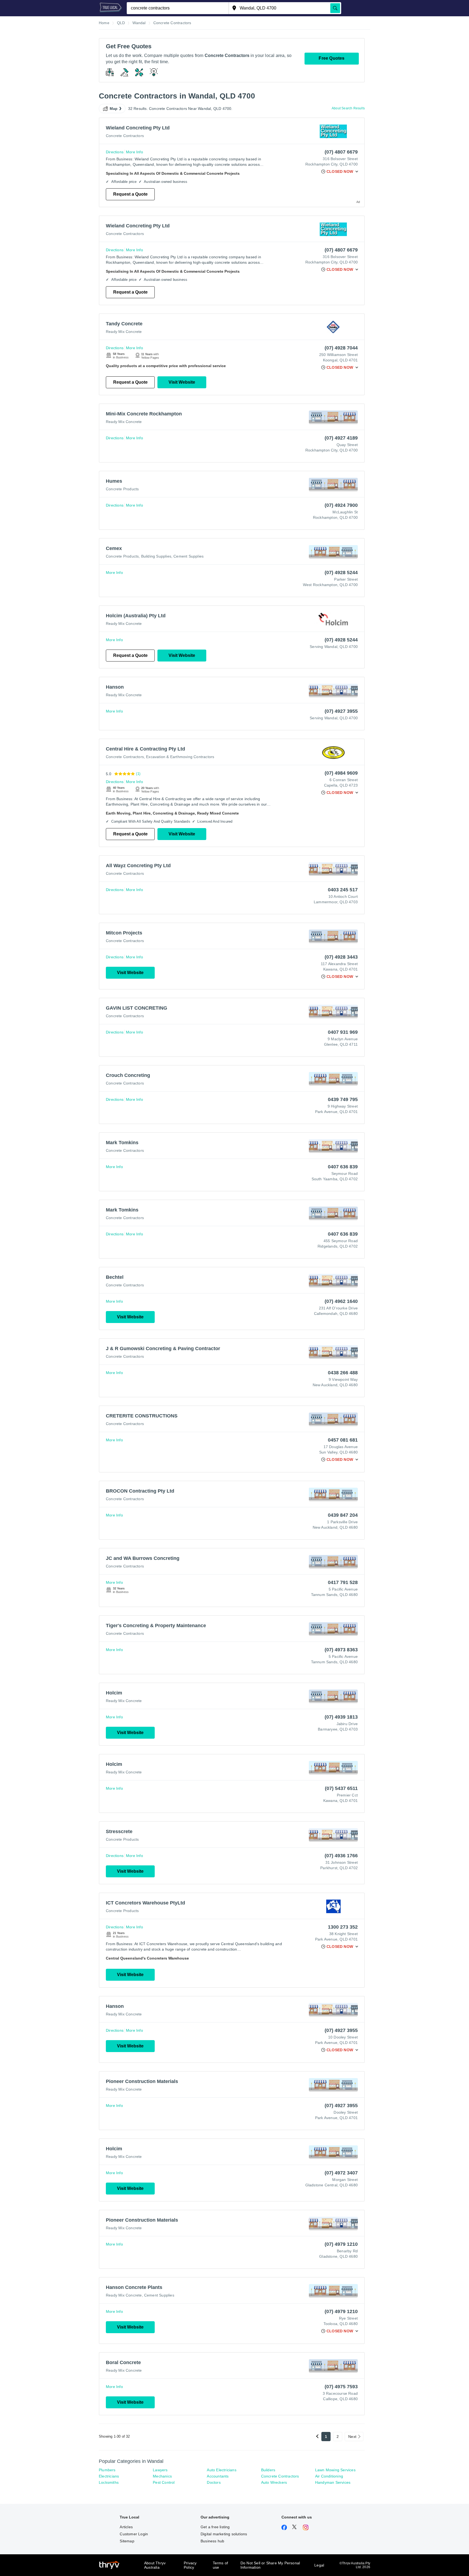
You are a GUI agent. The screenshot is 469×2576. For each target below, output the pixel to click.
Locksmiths (109, 2482)
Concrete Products (122, 489)
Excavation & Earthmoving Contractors (180, 757)
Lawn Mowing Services (335, 2470)
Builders (268, 2470)
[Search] (335, 8)
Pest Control (164, 2482)
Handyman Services (333, 2482)
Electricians (109, 2476)
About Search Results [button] (348, 108)
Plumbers (107, 2470)
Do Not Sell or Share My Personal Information (270, 2565)
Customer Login (134, 2534)
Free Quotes (332, 58)
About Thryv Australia (155, 2565)
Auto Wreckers (274, 2482)
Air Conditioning (329, 2476)
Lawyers (160, 2470)
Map (114, 109)
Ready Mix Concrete (124, 332)
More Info (134, 152)
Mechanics (162, 2476)
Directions (115, 152)
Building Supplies (156, 556)
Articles (126, 2527)
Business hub (212, 2541)
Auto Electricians (221, 2470)
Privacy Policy (190, 2565)
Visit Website (182, 382)
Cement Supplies (188, 556)
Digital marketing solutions (224, 2534)
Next (352, 2437)
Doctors (214, 2482)
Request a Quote (130, 194)
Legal (319, 2565)
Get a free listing (215, 2527)
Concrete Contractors (125, 136)
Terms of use (221, 2565)
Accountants (218, 2476)
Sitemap (127, 2541)
